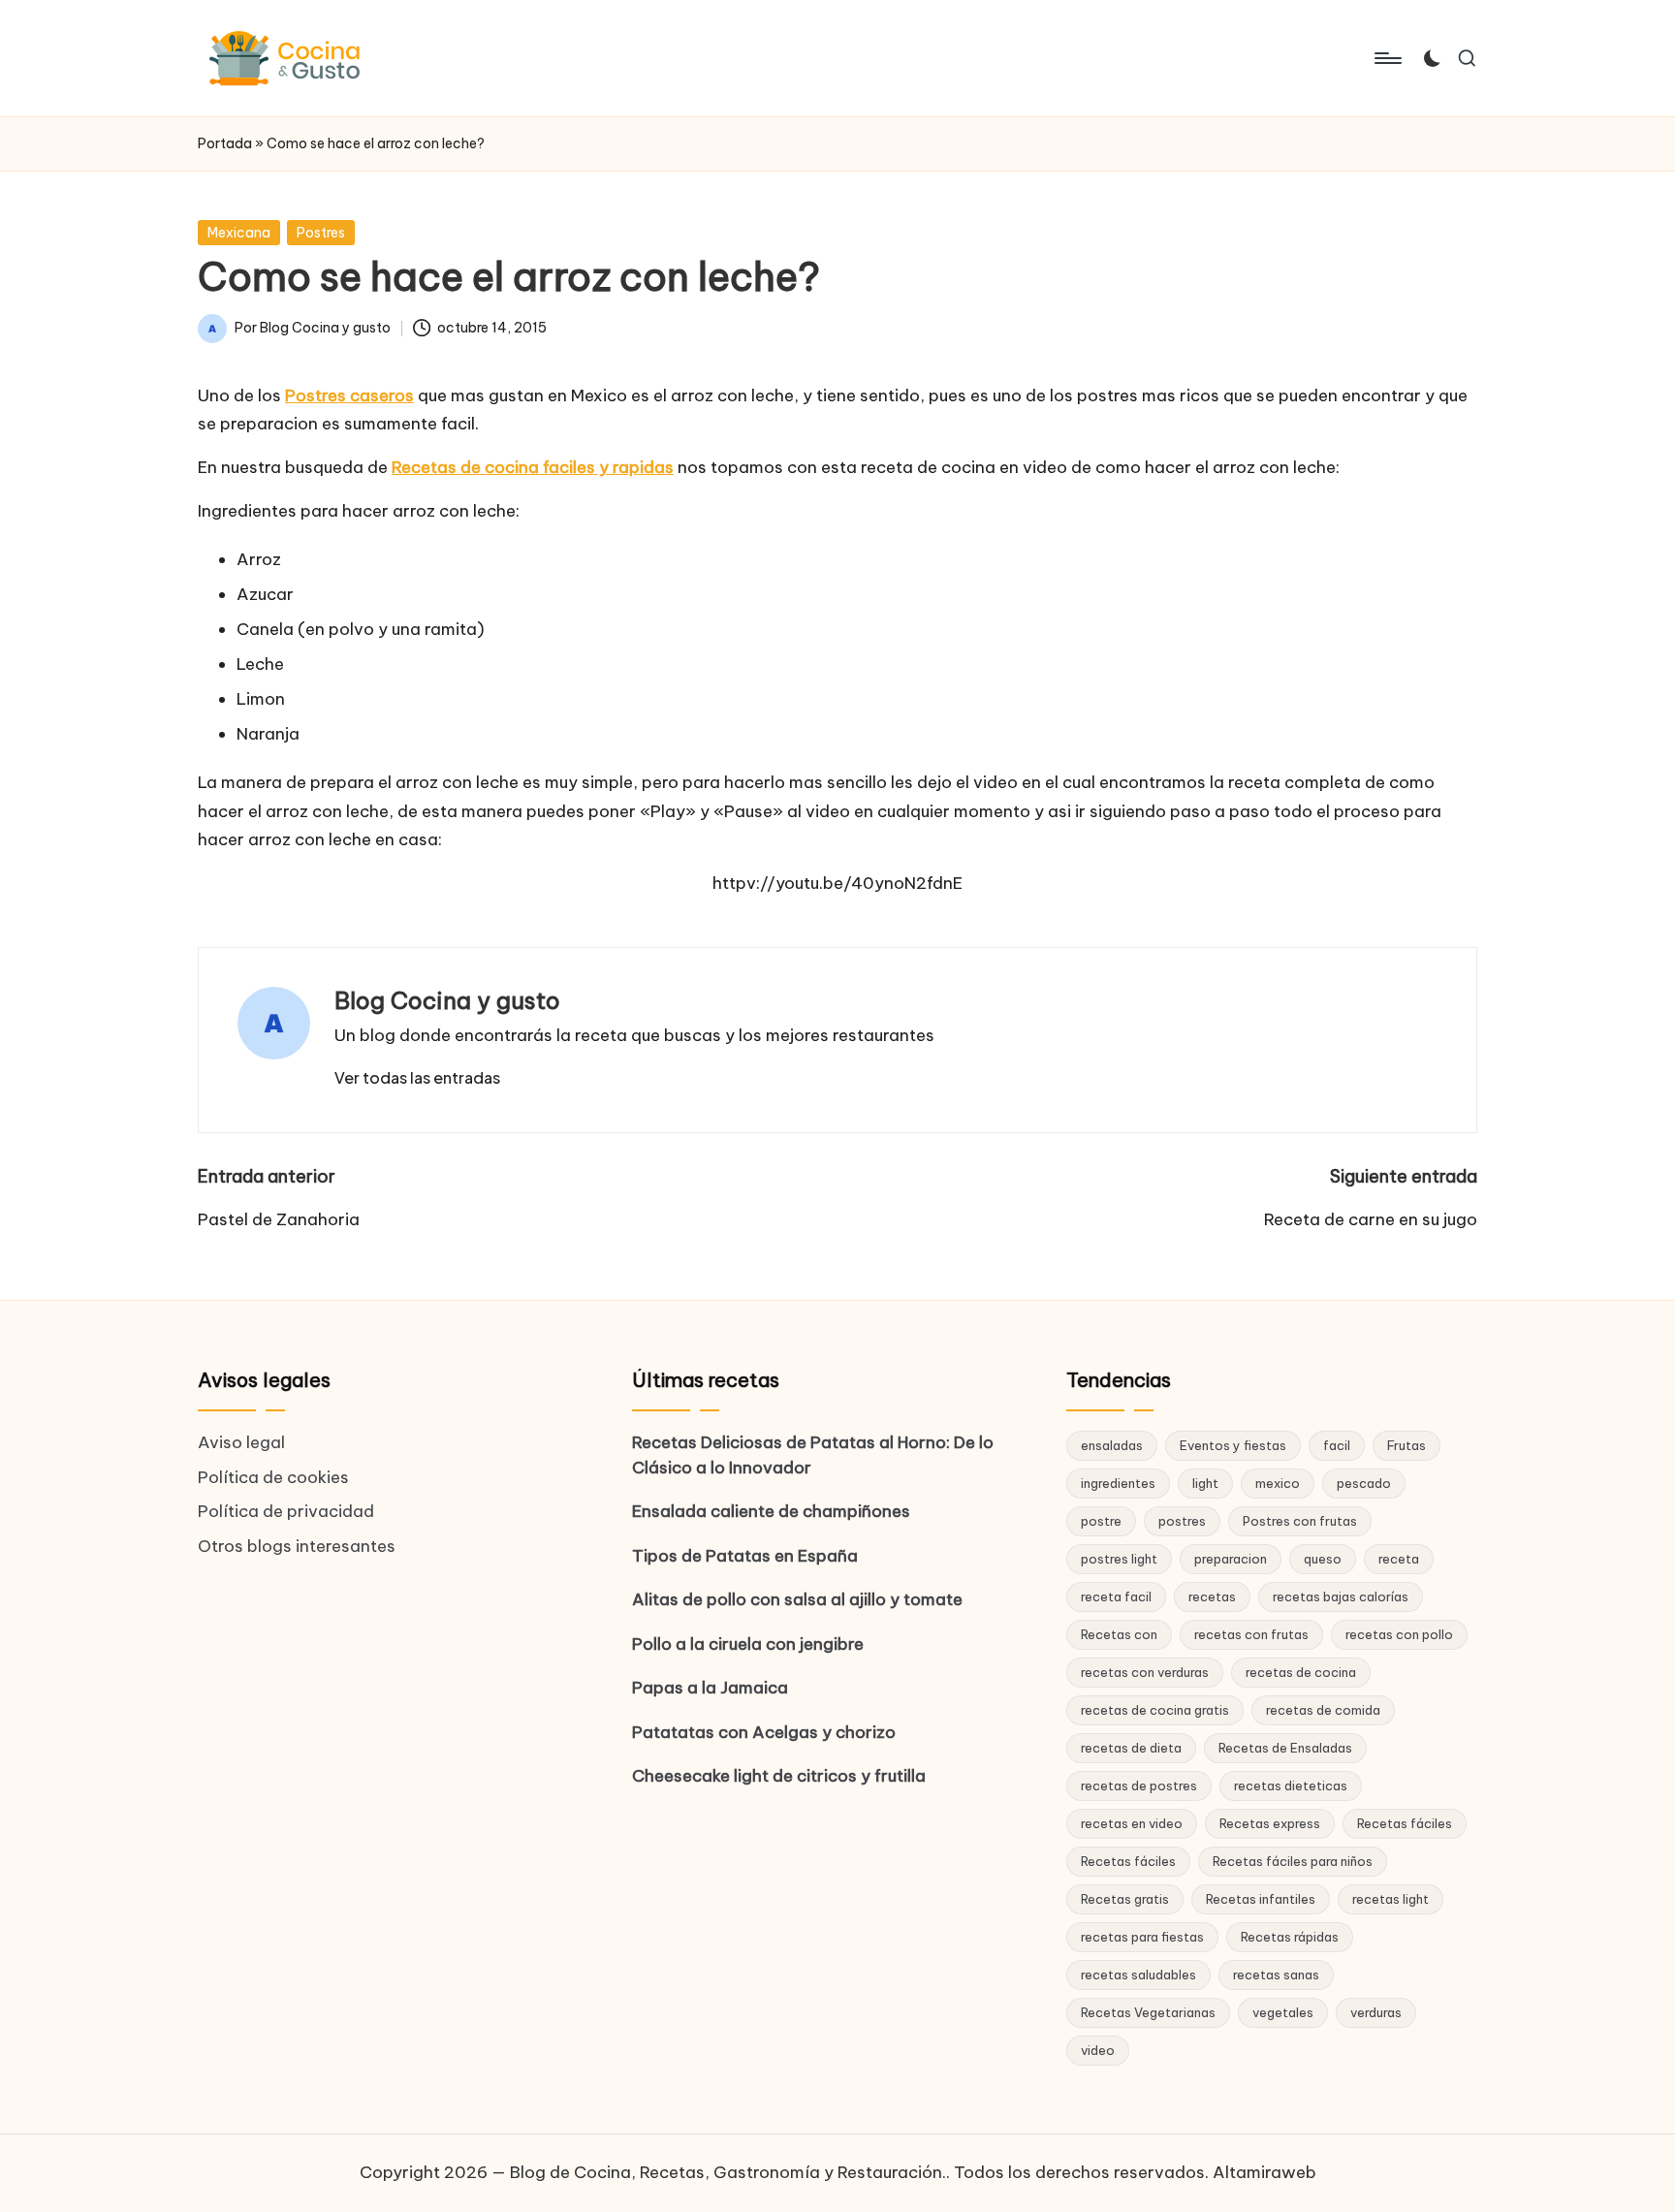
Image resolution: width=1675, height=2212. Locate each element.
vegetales (1283, 2012)
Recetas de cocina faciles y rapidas (533, 467)
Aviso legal (241, 1442)
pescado (1364, 1483)
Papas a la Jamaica (710, 1688)
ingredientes (1118, 1483)
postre (1101, 1521)
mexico (1278, 1483)
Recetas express (1270, 1823)
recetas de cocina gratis (1155, 1710)
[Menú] (1387, 58)
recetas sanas (1276, 1975)
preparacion (1231, 1559)
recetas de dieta (1131, 1748)
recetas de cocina (1301, 1672)
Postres (321, 233)
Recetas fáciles (1405, 1823)
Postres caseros (349, 395)
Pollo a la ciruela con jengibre (748, 1644)
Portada (225, 143)
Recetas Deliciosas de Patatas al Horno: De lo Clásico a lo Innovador (813, 1455)
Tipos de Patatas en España (745, 1556)
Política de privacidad (286, 1511)
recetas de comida (1323, 1710)
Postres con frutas (1300, 1521)
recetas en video (1132, 1823)
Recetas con (1119, 1634)
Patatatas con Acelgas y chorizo (764, 1732)
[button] (417, 1078)
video (1098, 2050)
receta (1399, 1559)
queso (1323, 1559)
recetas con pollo (1399, 1634)
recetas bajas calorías (1341, 1596)
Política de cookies (273, 1477)
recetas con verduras (1145, 1672)
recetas (1212, 1596)
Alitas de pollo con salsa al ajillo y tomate (797, 1599)
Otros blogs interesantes (297, 1546)
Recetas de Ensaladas (1285, 1748)
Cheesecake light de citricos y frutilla (779, 1776)
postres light (1119, 1559)
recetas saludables (1138, 1975)
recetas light (1391, 1899)
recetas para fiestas (1142, 1937)
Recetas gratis (1125, 1899)
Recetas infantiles (1261, 1899)
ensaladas (1112, 1445)
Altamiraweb (1264, 2172)
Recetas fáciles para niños (1293, 1861)
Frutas (1406, 1445)
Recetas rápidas (1290, 1937)
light (1205, 1483)
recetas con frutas (1251, 1634)
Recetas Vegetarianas (1148, 2012)
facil (1337, 1445)
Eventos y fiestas (1233, 1445)
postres (1182, 1521)
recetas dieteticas (1291, 1785)
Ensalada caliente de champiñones (771, 1511)
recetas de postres (1139, 1785)
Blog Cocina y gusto (447, 1000)
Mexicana (239, 233)
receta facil (1116, 1596)
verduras (1376, 2012)
